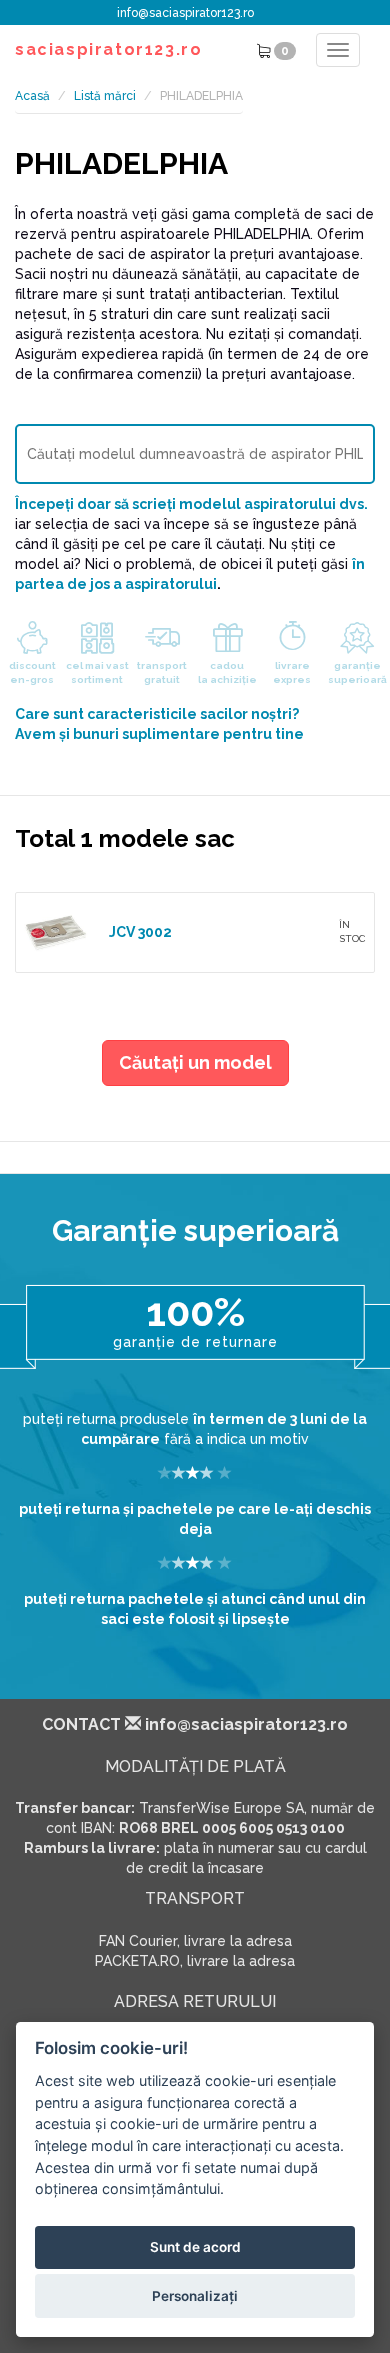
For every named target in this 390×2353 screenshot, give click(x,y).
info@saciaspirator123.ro (185, 13)
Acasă (32, 96)
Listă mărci (105, 96)
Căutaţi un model (195, 1062)
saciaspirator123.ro (108, 49)
